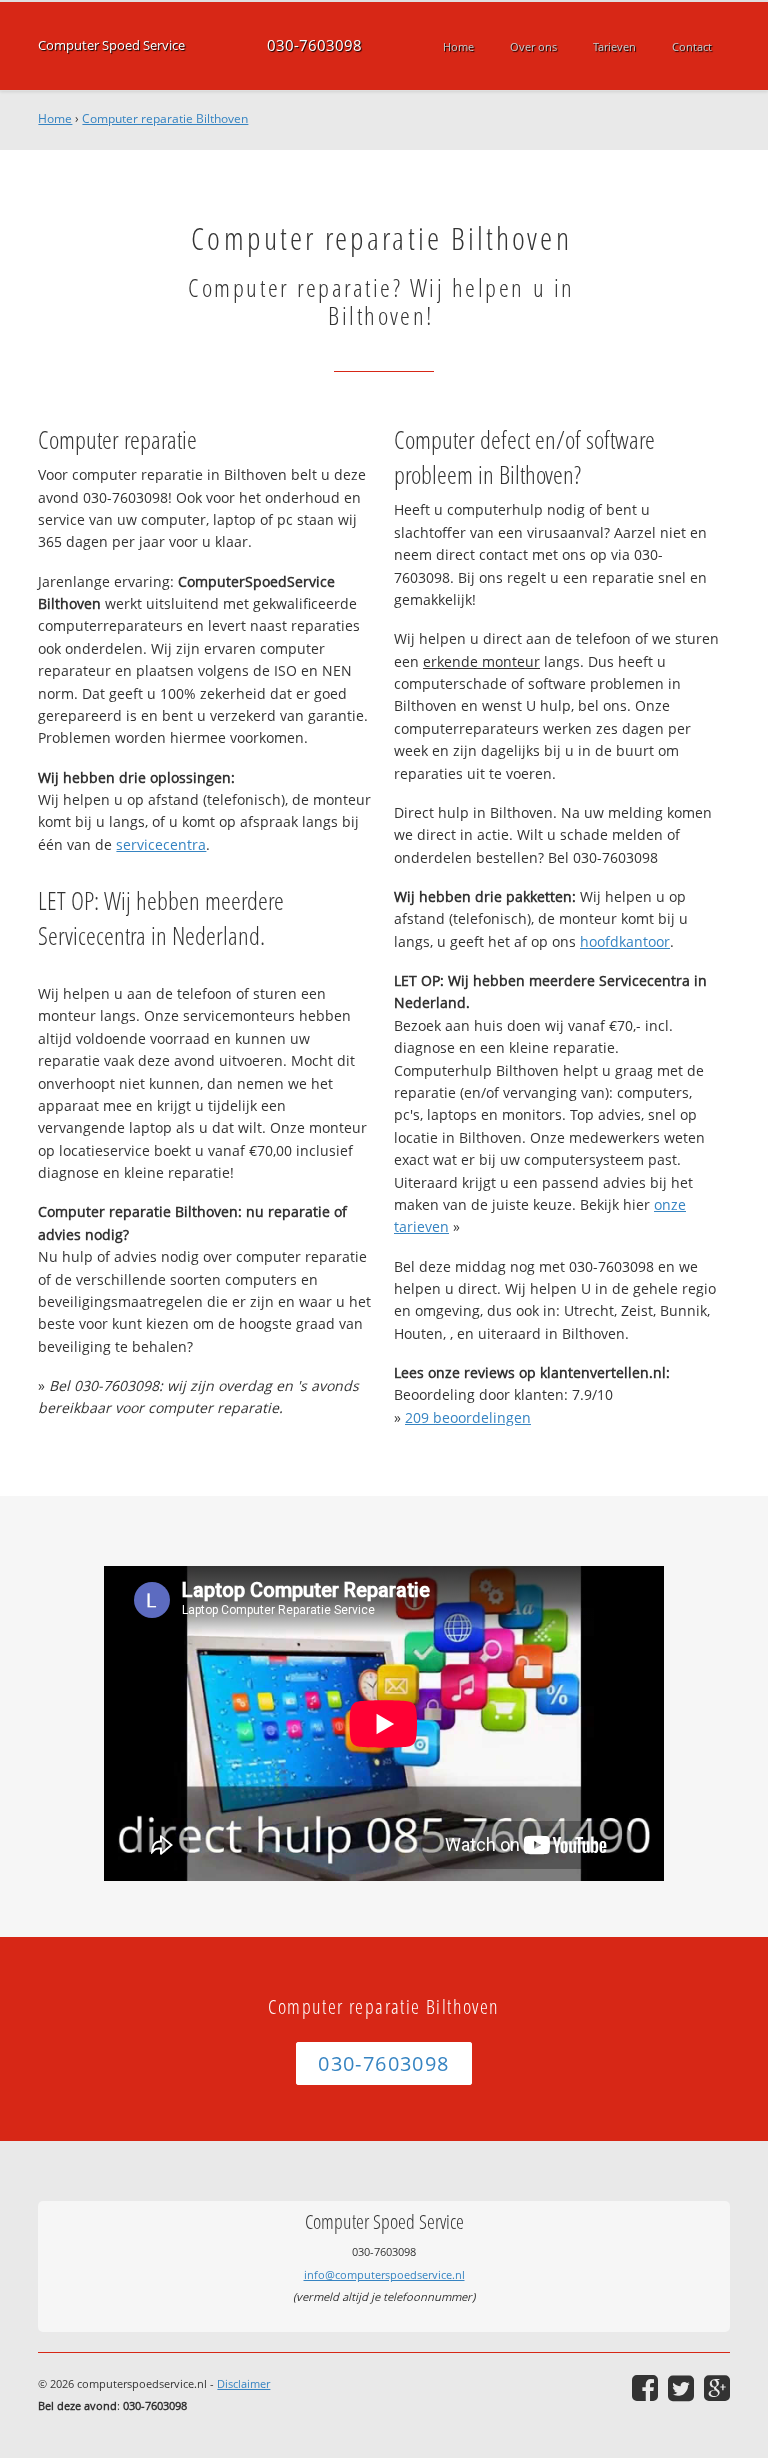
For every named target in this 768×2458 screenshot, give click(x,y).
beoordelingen (468, 1417)
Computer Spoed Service (111, 45)
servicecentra (161, 844)
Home (55, 118)
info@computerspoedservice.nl (384, 2274)
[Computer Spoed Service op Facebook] (645, 2388)
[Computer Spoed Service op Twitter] (681, 2388)
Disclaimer (243, 2383)
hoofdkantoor (625, 941)
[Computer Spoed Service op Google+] (717, 2388)
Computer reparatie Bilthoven (165, 118)
